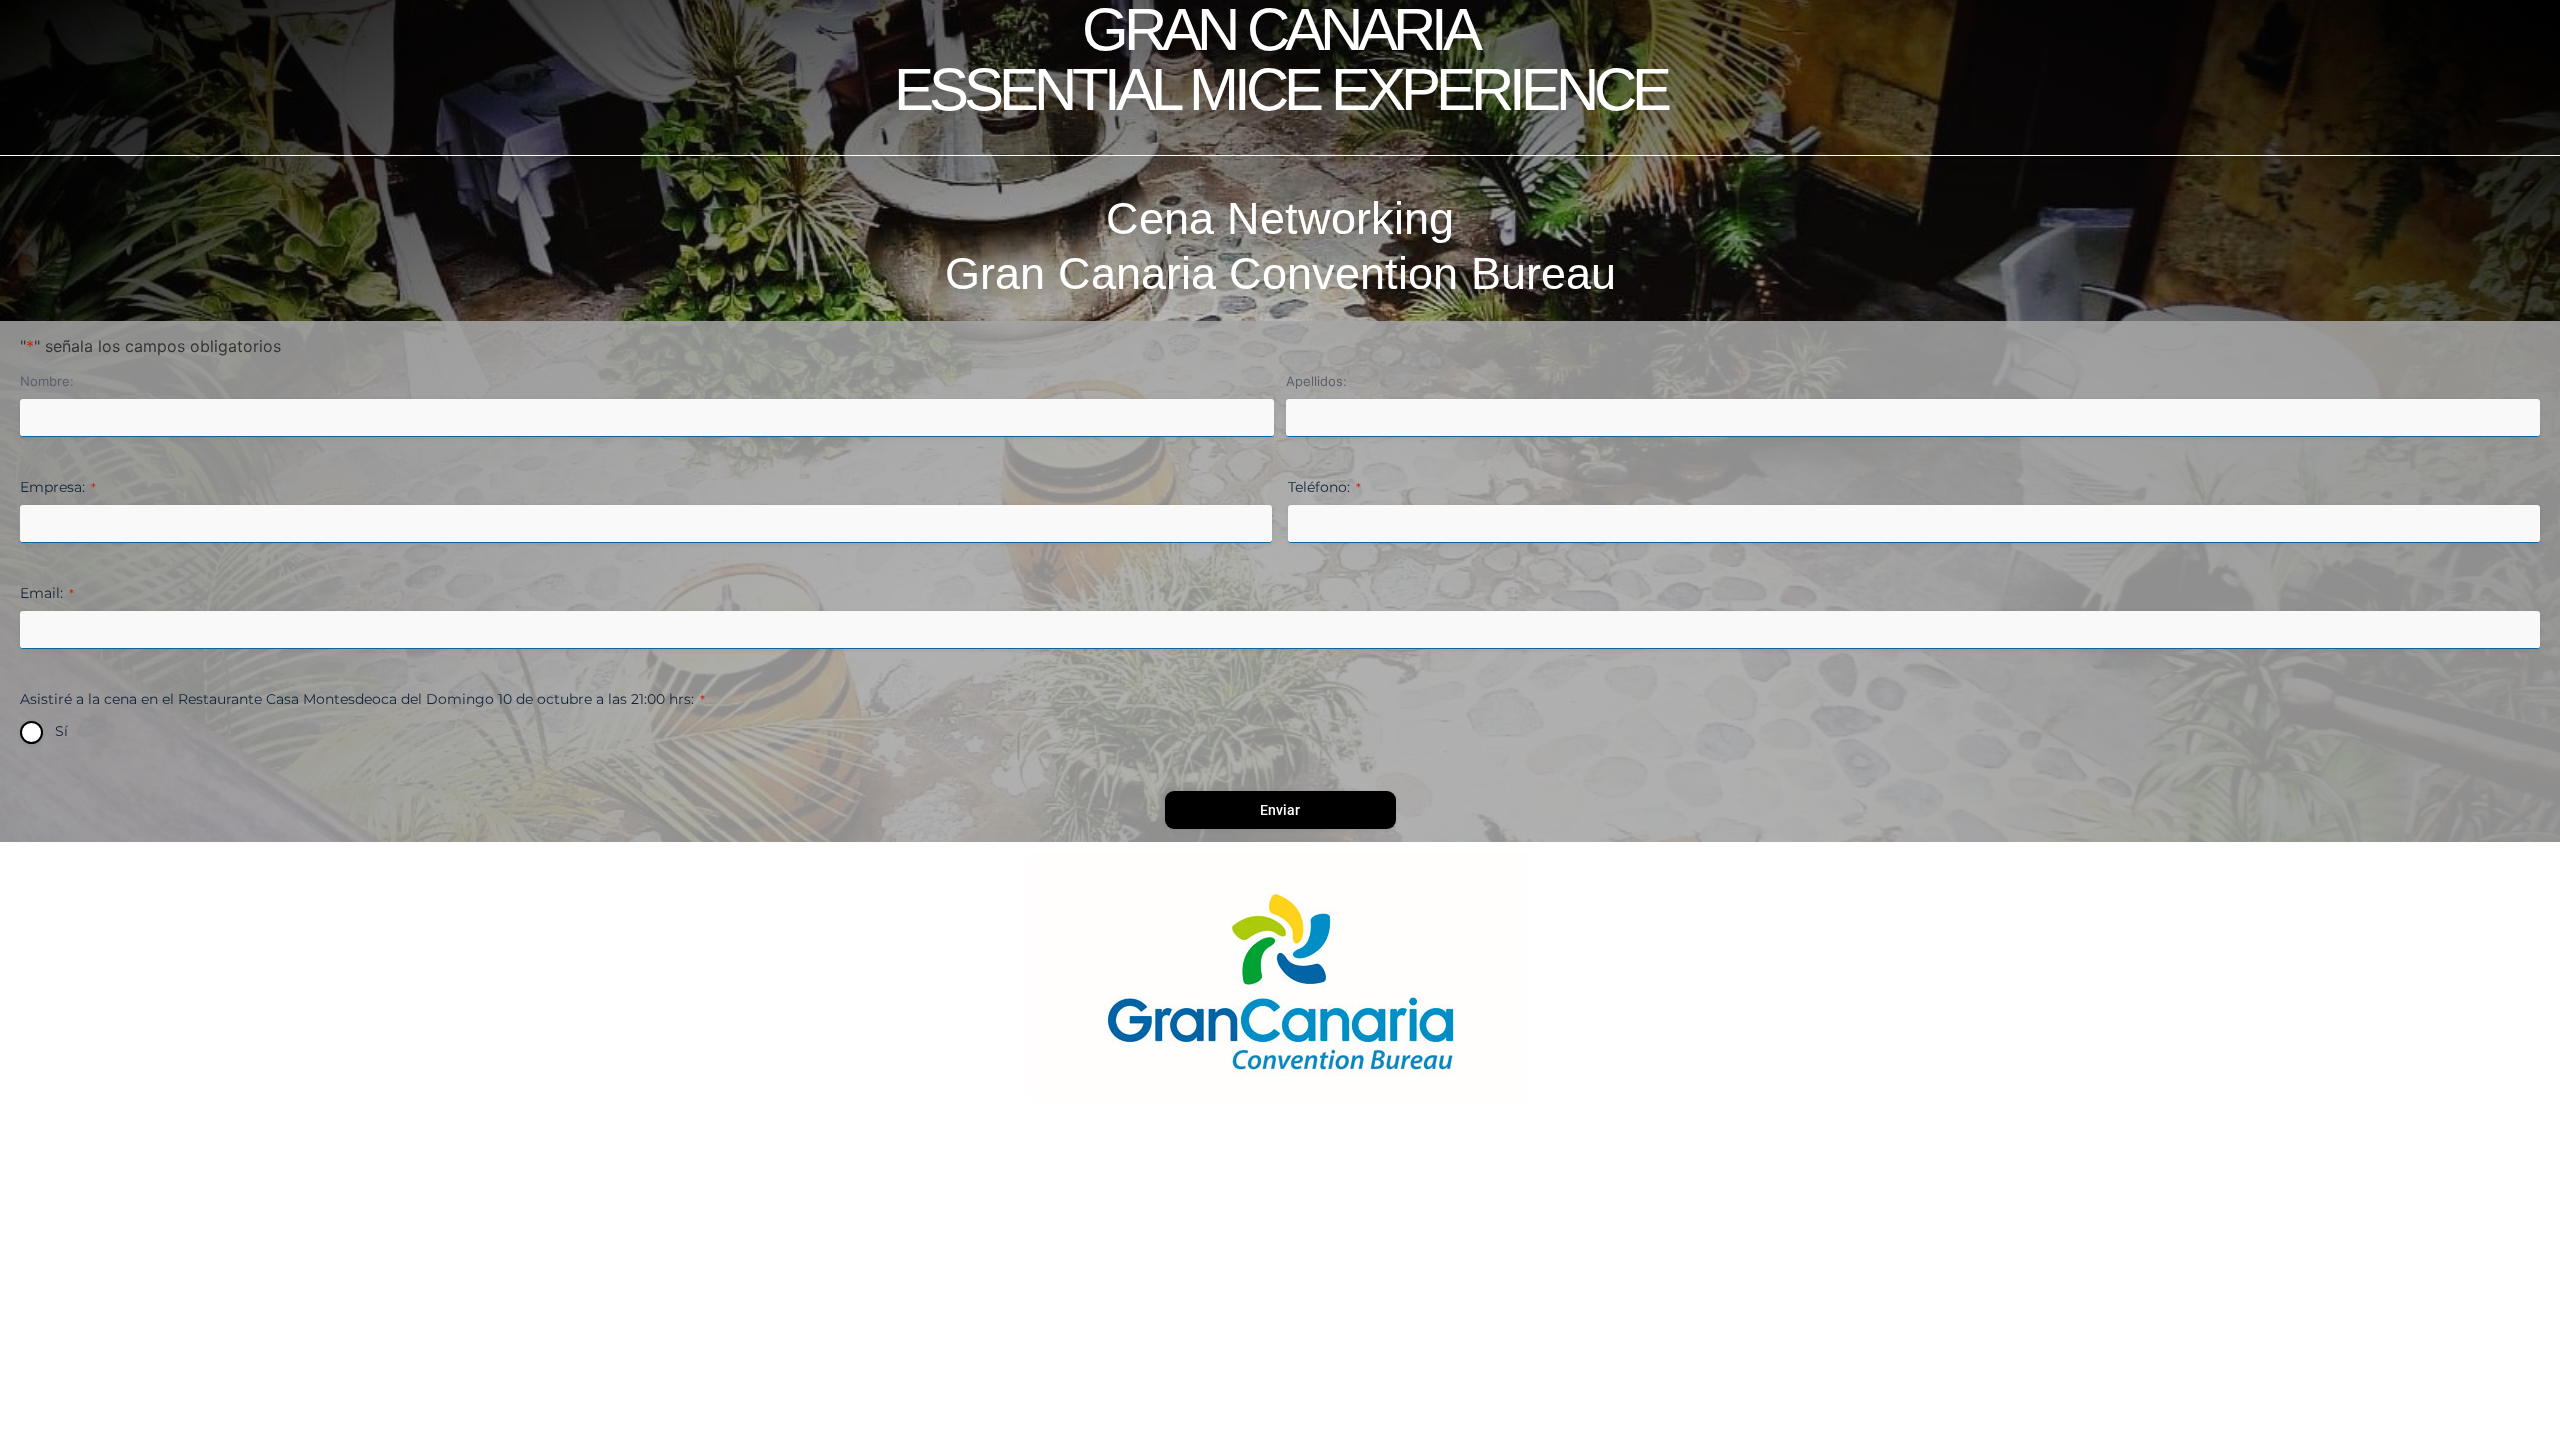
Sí (61, 731)
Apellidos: (1316, 381)
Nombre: (47, 381)
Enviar (1280, 810)
